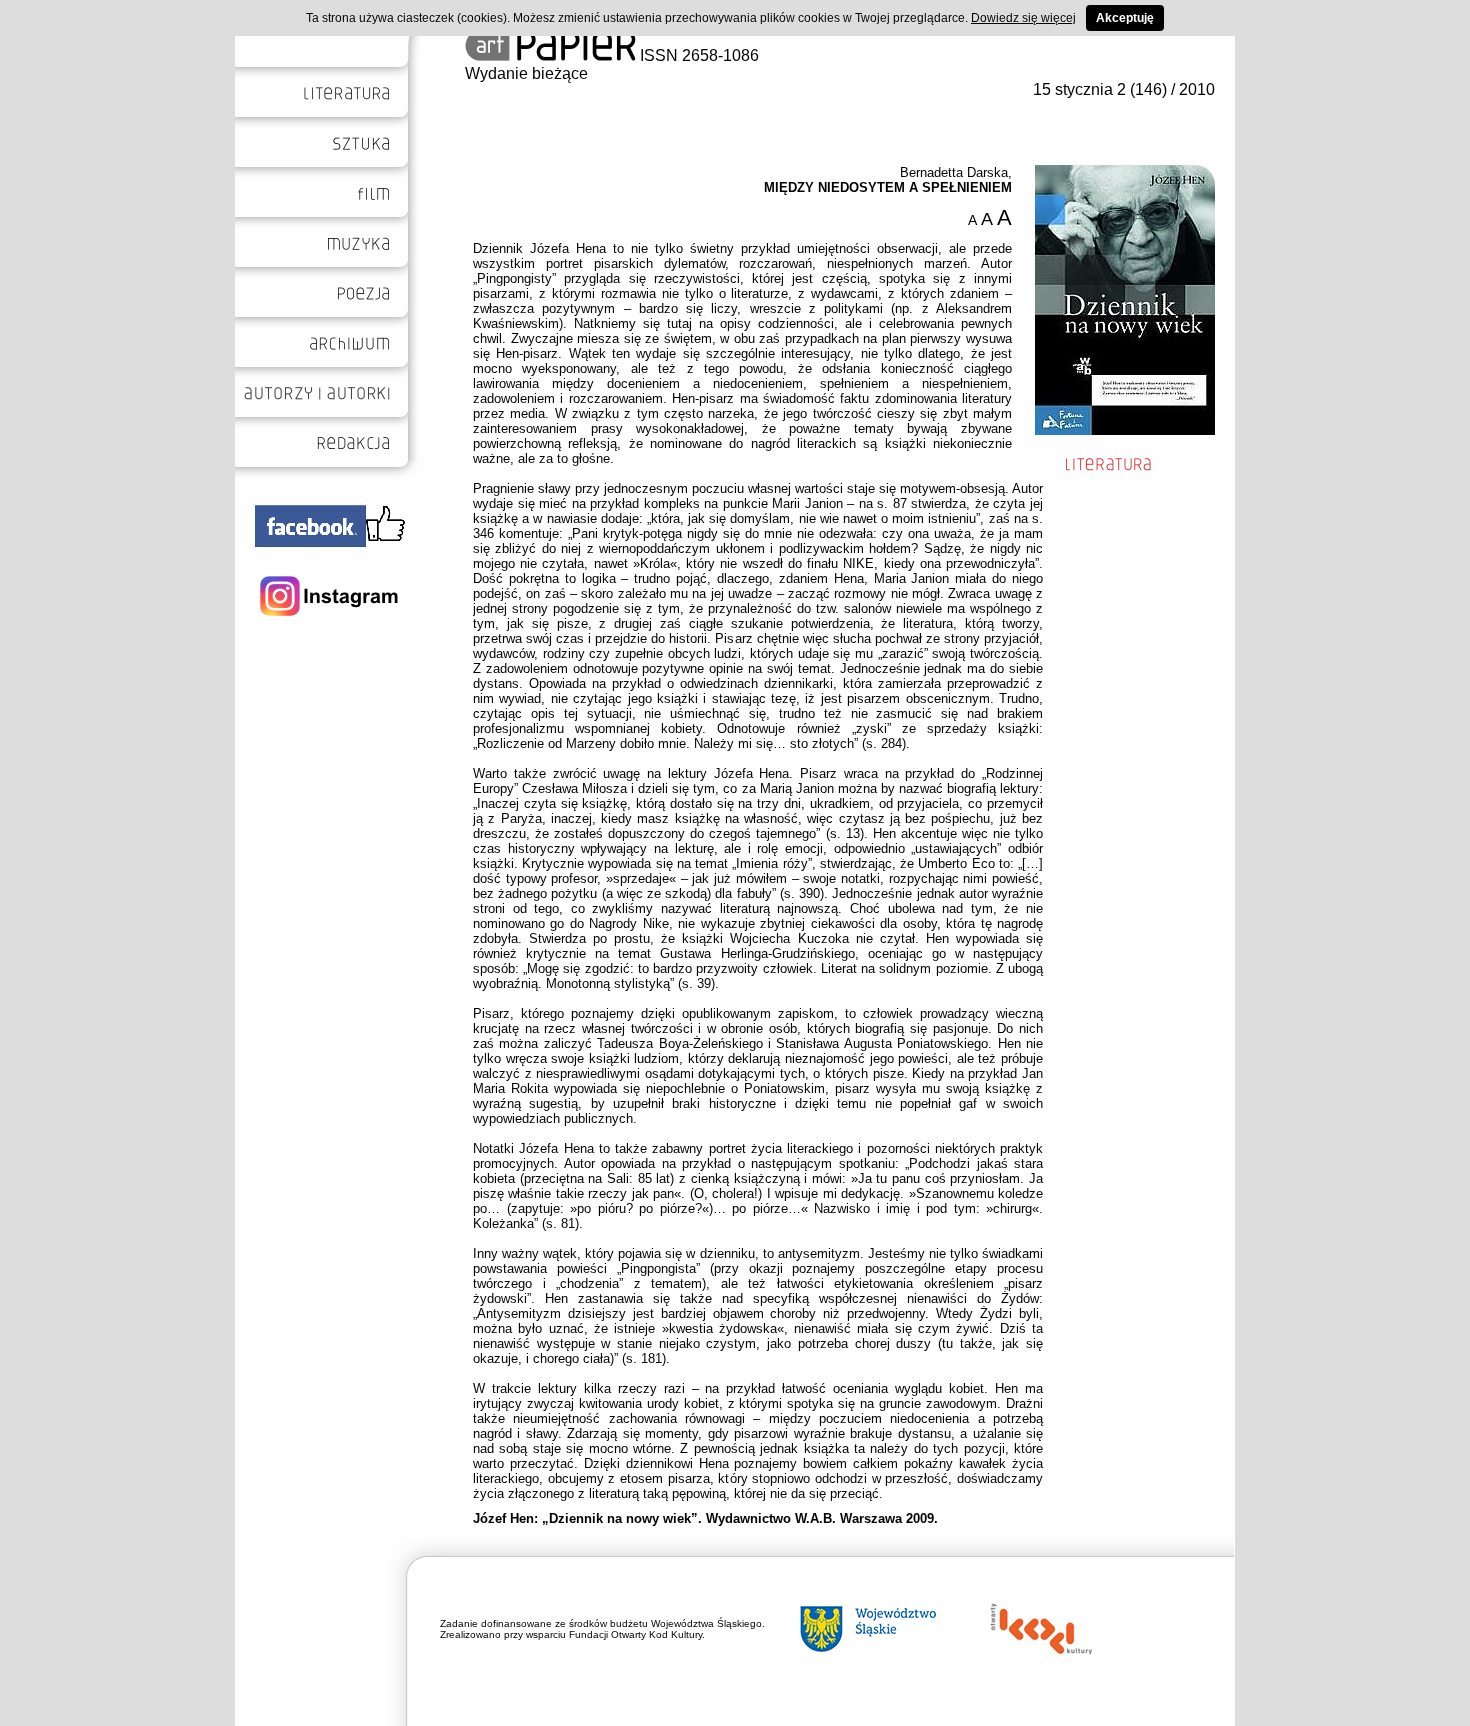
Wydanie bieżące (526, 73)
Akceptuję (1125, 18)
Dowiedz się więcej (1023, 18)
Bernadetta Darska (954, 172)
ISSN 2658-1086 (697, 55)
